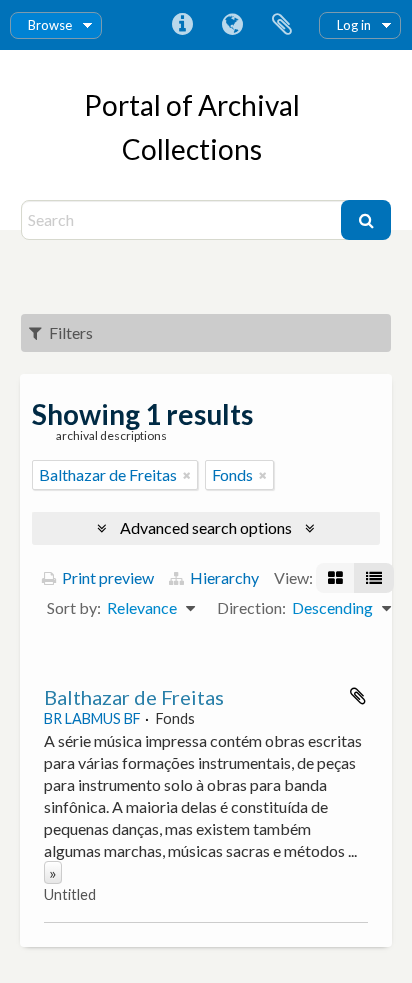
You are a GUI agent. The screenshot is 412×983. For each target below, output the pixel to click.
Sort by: (74, 607)
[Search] (366, 220)
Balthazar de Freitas (134, 697)
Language (232, 25)
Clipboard (282, 25)
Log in (354, 25)
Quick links (182, 25)
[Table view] (374, 578)
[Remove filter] (187, 475)
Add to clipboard (358, 696)
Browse (50, 25)
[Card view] (335, 578)
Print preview (106, 577)
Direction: (251, 607)
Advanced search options (206, 527)
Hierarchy (223, 577)
